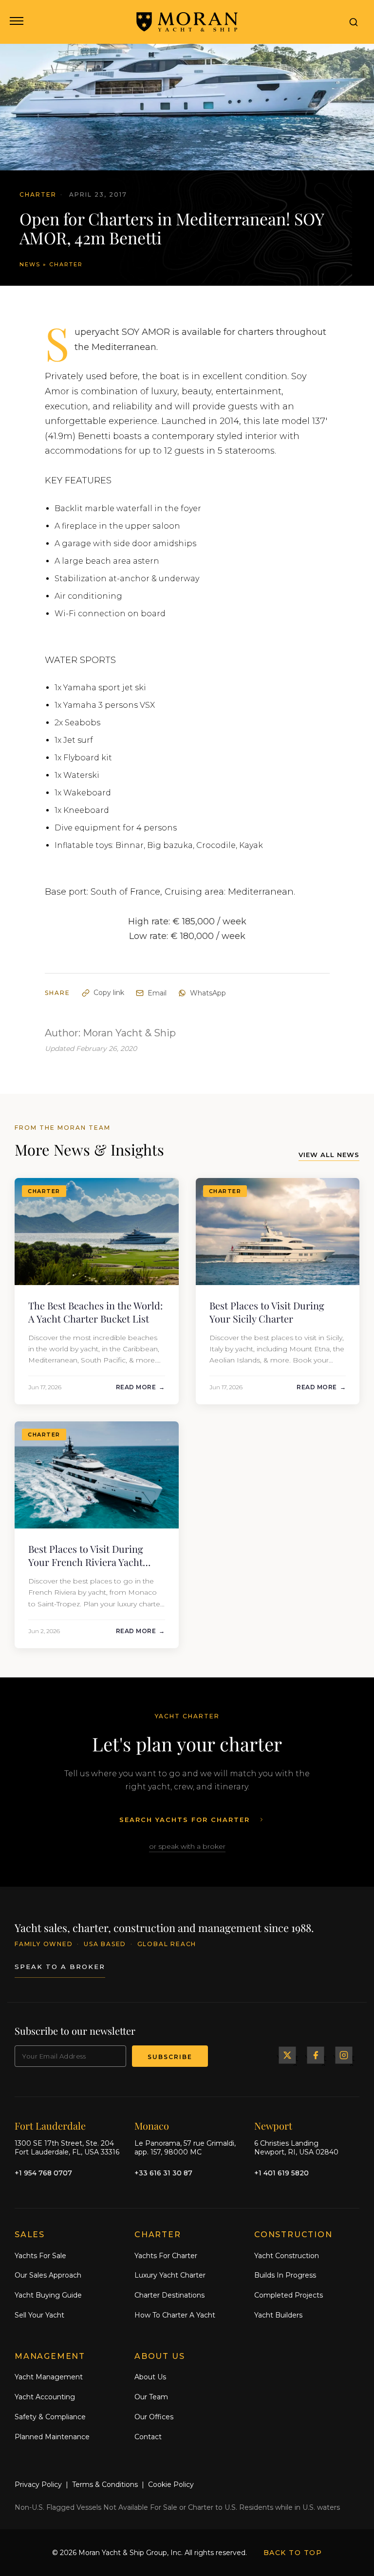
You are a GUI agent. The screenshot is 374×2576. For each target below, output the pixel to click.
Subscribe (170, 2057)
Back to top (293, 2553)
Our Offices (154, 2417)
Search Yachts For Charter (185, 1820)
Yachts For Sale (40, 2256)
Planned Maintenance (52, 2437)
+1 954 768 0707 (43, 2173)
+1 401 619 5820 (281, 2173)
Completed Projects (289, 2295)
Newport (273, 2125)
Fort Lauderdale (50, 2125)
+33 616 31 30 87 (163, 2173)
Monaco (152, 2125)
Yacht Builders (278, 2315)
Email (157, 993)
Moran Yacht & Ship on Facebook (316, 2055)
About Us (150, 2377)
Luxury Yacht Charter (170, 2275)
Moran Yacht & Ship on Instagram (344, 2055)
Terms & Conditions (105, 2484)
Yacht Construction (287, 2256)
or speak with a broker (187, 1846)
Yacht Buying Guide (48, 2295)
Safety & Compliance (50, 2417)
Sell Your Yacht (39, 2315)
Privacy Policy (38, 2484)
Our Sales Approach (48, 2275)
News (30, 264)
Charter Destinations (169, 2295)
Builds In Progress (285, 2275)
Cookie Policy (171, 2484)
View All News (329, 1155)
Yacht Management (49, 2377)
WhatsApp (208, 993)
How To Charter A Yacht (175, 2315)
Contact (148, 2437)
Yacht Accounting (45, 2397)
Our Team (151, 2397)
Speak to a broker (60, 1967)
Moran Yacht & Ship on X (287, 2055)
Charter (66, 264)
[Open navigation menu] (16, 22)
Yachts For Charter (166, 2256)
